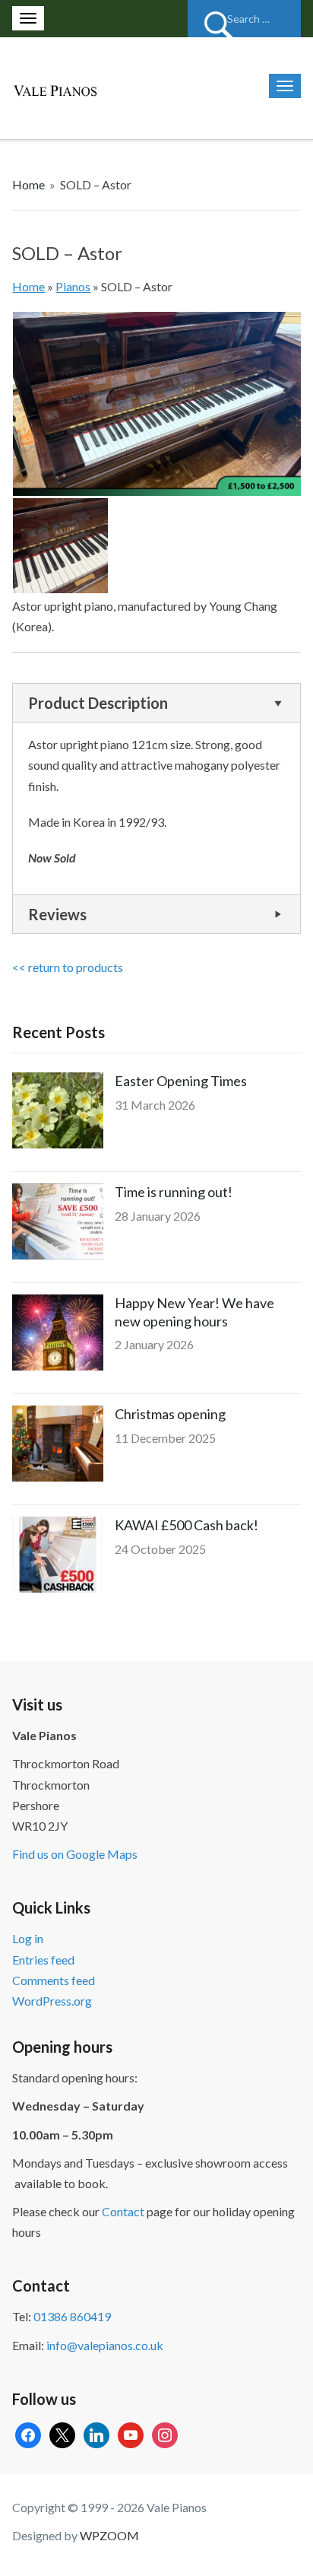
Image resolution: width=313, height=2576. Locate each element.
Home (28, 184)
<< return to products (68, 967)
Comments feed (54, 1980)
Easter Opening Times (181, 1081)
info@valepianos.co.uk (105, 2345)
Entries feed (43, 1960)
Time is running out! (174, 1192)
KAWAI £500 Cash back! (187, 1525)
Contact (123, 2211)
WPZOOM (109, 2535)
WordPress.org (52, 2001)
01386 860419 (72, 2316)
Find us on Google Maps (75, 1854)
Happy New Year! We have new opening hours (194, 1312)
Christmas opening (170, 1414)
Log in (28, 1938)
